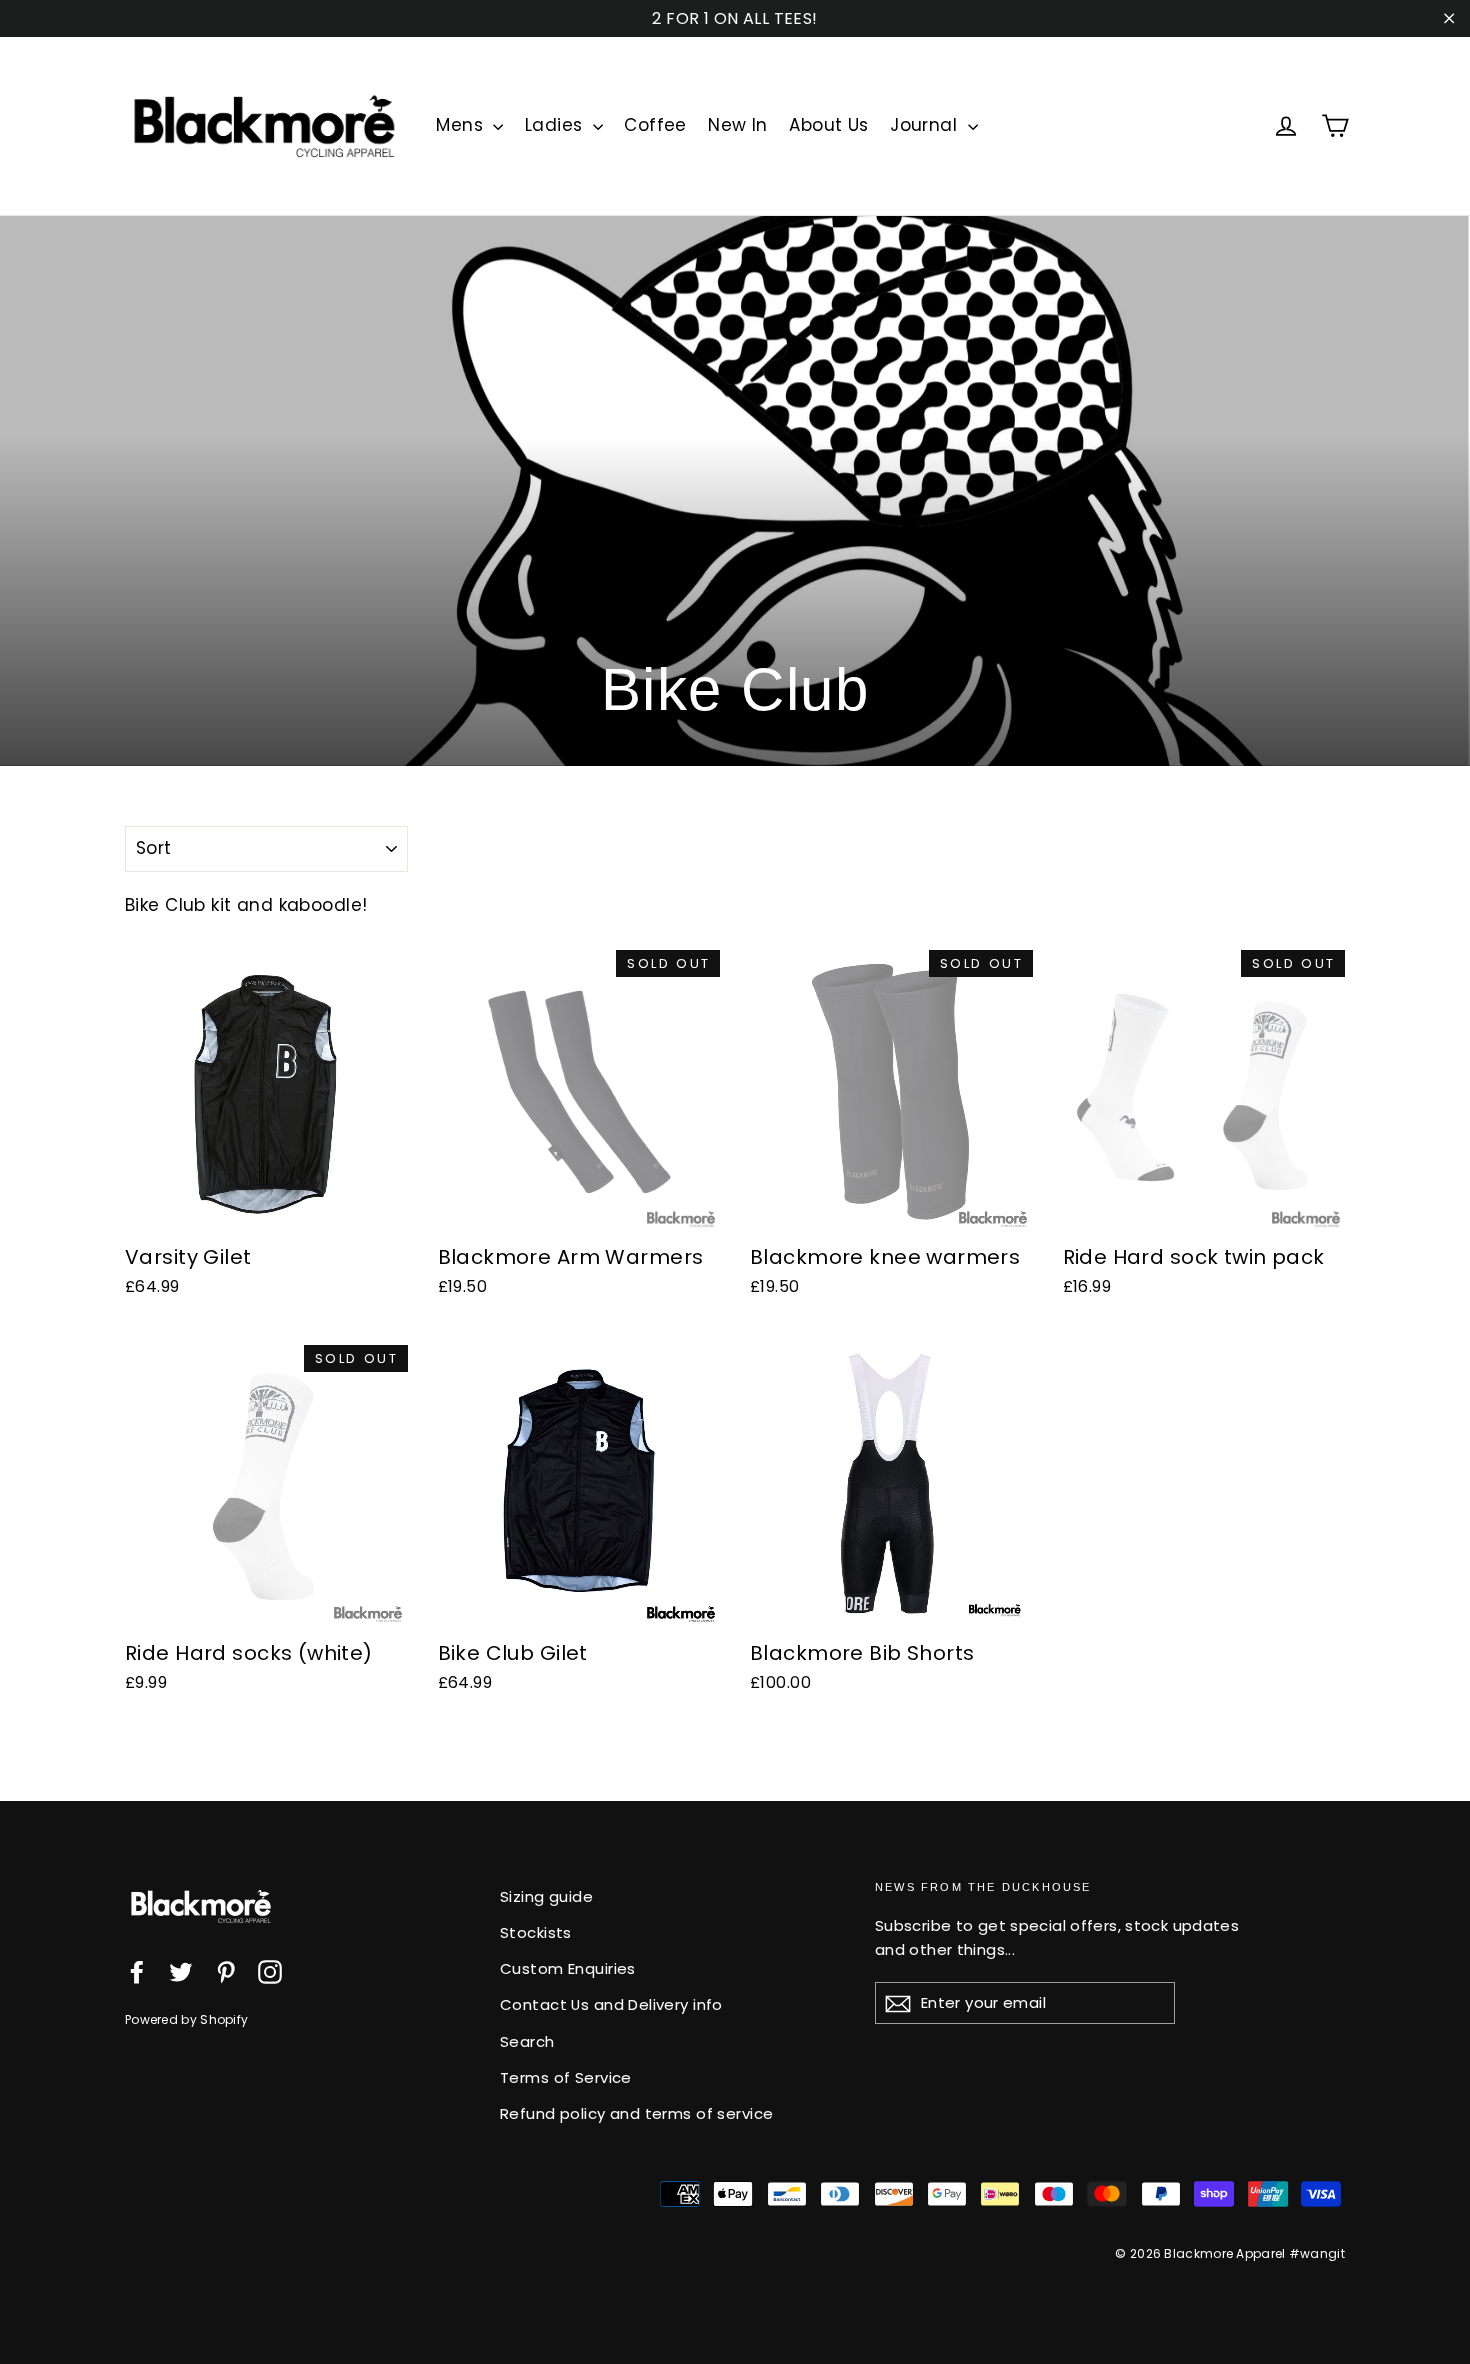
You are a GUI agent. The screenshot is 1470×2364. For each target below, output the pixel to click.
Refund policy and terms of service (636, 2113)
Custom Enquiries (568, 1968)
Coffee (655, 125)
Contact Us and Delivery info (611, 2004)
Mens (462, 125)
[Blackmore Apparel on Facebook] (137, 1970)
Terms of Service (566, 2077)
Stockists (536, 1932)
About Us (828, 125)
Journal (926, 125)
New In (738, 125)
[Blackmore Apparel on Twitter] (181, 1970)
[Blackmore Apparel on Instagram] (270, 1970)
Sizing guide (546, 1896)
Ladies (556, 125)
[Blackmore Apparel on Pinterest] (226, 1970)
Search (527, 2041)
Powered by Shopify (186, 2019)
